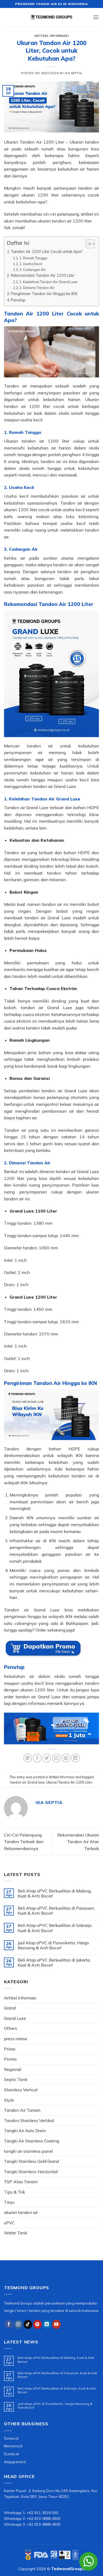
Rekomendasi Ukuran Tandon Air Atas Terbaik (78, 1842)
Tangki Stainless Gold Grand (31, 2161)
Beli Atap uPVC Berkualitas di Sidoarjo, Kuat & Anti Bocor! (55, 1928)
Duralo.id (11, 2454)
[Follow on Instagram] (18, 2324)
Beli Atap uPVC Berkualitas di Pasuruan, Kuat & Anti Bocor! (56, 1911)
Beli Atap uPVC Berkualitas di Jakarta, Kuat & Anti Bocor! (54, 1963)
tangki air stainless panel (28, 2151)
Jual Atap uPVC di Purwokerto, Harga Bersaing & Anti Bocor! (53, 1945)
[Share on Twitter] (47, 1758)
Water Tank (16, 2233)
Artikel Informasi (52, 36)
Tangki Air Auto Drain (25, 2131)
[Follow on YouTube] (56, 2324)
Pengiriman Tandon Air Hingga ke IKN (44, 294)
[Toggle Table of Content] (88, 244)
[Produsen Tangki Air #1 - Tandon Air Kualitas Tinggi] (51, 17)
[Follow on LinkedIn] (47, 2324)
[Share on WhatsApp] (28, 1758)
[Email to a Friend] (56, 1758)
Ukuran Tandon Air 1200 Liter (69, 1782)
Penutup (18, 300)
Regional (13, 2069)
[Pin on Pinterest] (66, 1758)
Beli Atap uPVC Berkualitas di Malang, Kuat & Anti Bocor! (55, 1893)
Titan (9, 2202)
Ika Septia (73, 73)
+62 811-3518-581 (43, 2513)
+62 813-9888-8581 (44, 2518)
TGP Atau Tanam (21, 2182)
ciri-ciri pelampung (61, 214)
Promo (10, 2059)
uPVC (9, 2223)
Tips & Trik (15, 2192)
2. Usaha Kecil (31, 264)
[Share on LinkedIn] (75, 1758)
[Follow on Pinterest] (37, 2324)
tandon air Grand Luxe (54, 786)
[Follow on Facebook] (9, 2324)
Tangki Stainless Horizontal (31, 2172)
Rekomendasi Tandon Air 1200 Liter (43, 275)
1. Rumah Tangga (33, 258)
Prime (10, 2049)
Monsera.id (13, 2446)
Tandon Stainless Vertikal (29, 2120)
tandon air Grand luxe (27, 1782)
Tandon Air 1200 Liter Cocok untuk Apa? (47, 251)
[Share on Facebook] (37, 1758)
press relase (16, 2039)
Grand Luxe (15, 2018)
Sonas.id (11, 2438)
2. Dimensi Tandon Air (37, 288)
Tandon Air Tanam (22, 2110)
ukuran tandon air (21, 2212)
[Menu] (96, 17)
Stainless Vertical (21, 2090)
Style (9, 2100)
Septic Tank (16, 2079)
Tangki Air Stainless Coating (32, 2141)
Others (11, 2028)
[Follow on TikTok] (28, 2324)
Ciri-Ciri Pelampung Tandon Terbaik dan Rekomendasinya (24, 1842)
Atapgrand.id (15, 2462)
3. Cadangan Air (32, 270)
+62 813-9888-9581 (44, 2524)
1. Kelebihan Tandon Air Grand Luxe (48, 282)
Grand (10, 2008)
